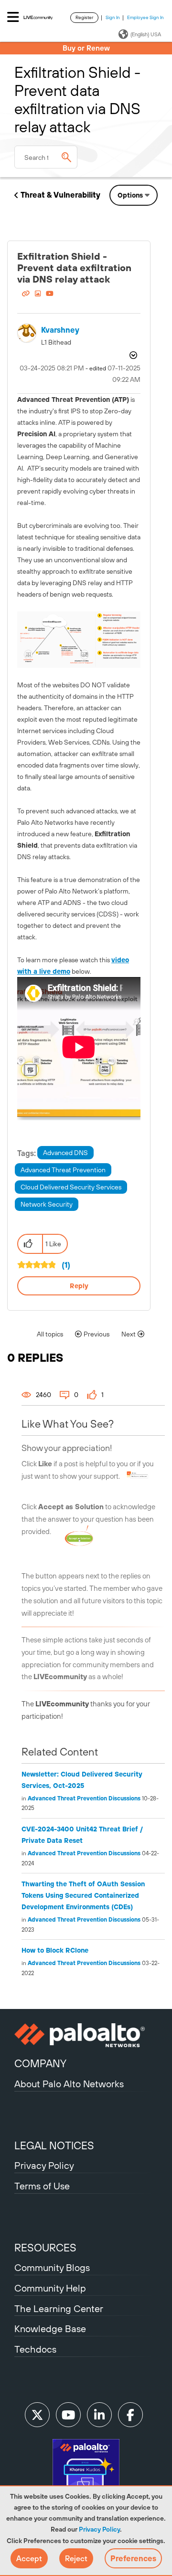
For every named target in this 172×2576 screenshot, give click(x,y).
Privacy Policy (99, 2529)
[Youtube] (68, 2415)
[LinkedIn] (99, 2415)
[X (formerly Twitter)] (37, 2415)
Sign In (113, 17)
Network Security (47, 1204)
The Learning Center (59, 2308)
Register (84, 17)
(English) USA (146, 34)
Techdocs (35, 2349)
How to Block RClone (55, 1950)
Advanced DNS (65, 1153)
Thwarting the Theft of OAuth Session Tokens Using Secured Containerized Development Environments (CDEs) (83, 1895)
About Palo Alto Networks (69, 2084)
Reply (79, 1286)
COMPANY (40, 2063)
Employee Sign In (145, 17)
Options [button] (130, 195)
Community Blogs (52, 2267)
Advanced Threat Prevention (63, 1170)
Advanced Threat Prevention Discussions (84, 1798)
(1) (66, 1265)
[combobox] (46, 157)
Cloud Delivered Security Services (71, 1187)
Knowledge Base (50, 2329)
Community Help (50, 2288)
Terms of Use (42, 2186)
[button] (29, 2558)
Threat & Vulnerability (60, 195)
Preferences (133, 2558)
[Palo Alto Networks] (86, 2035)
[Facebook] (130, 2415)
